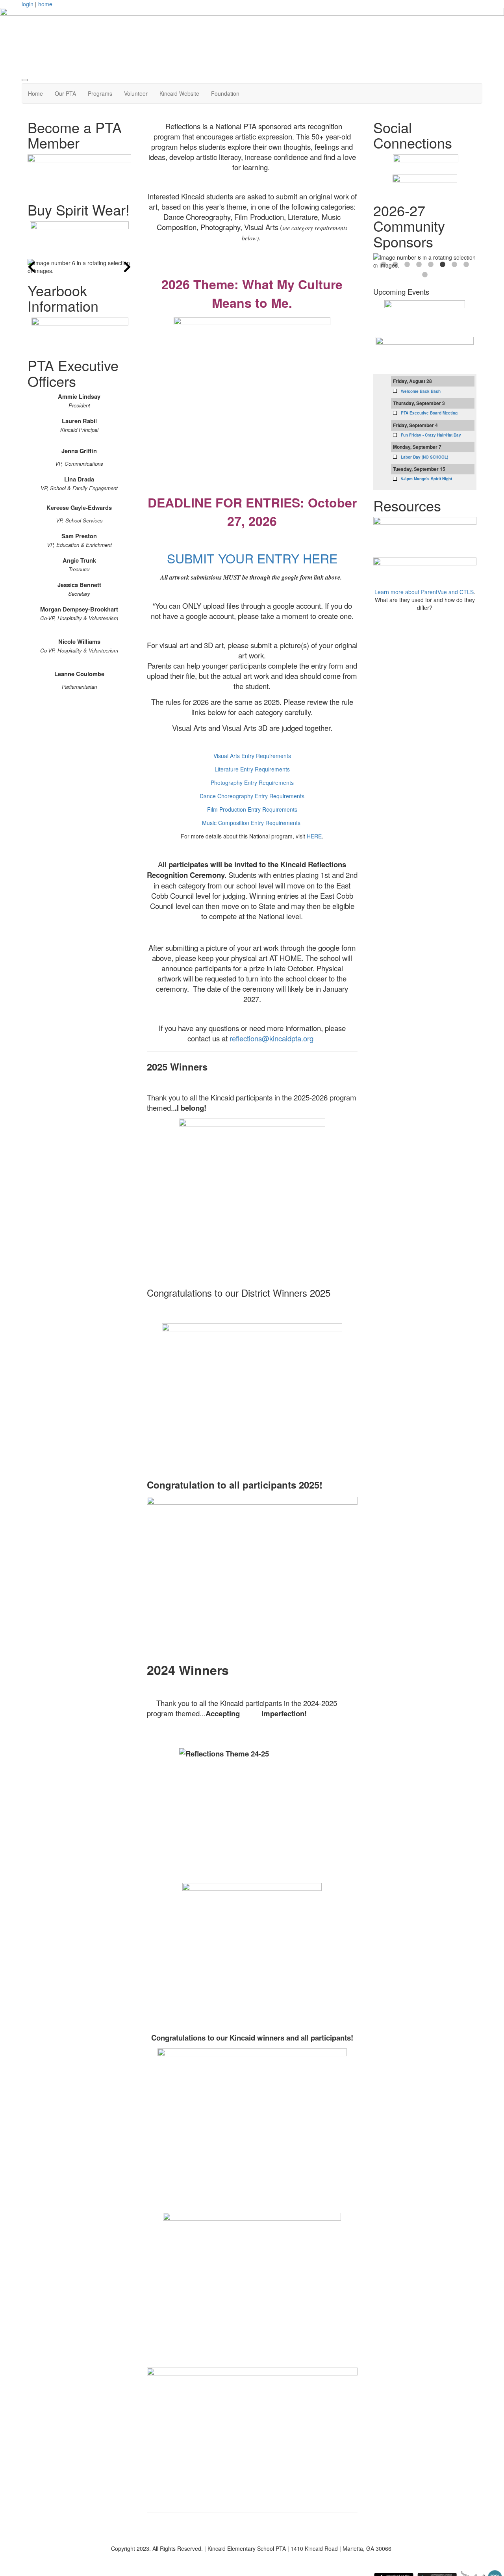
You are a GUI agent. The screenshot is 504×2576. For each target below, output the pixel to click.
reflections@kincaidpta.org (271, 1038)
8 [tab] (466, 265)
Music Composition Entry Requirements (251, 823)
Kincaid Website (179, 93)
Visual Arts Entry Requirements (252, 756)
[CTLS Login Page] (425, 535)
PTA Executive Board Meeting (429, 413)
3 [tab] (407, 265)
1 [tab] (384, 265)
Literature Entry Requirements (252, 769)
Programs (100, 93)
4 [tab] (419, 265)
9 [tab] (425, 275)
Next (127, 267)
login (28, 4)
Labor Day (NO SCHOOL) (424, 457)
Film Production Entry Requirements (252, 809)
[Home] (252, 38)
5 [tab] (431, 265)
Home (35, 93)
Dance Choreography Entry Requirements (252, 796)
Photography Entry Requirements (252, 782)
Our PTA (65, 93)
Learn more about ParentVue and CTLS (424, 592)
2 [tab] (395, 265)
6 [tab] (443, 265)
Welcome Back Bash (421, 391)
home (45, 4)
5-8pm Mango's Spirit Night (426, 479)
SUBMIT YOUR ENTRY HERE (252, 558)
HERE (314, 836)
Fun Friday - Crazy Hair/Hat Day (431, 435)
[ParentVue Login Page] (425, 570)
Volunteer (136, 93)
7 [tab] (454, 265)
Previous (31, 267)
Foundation (225, 93)
